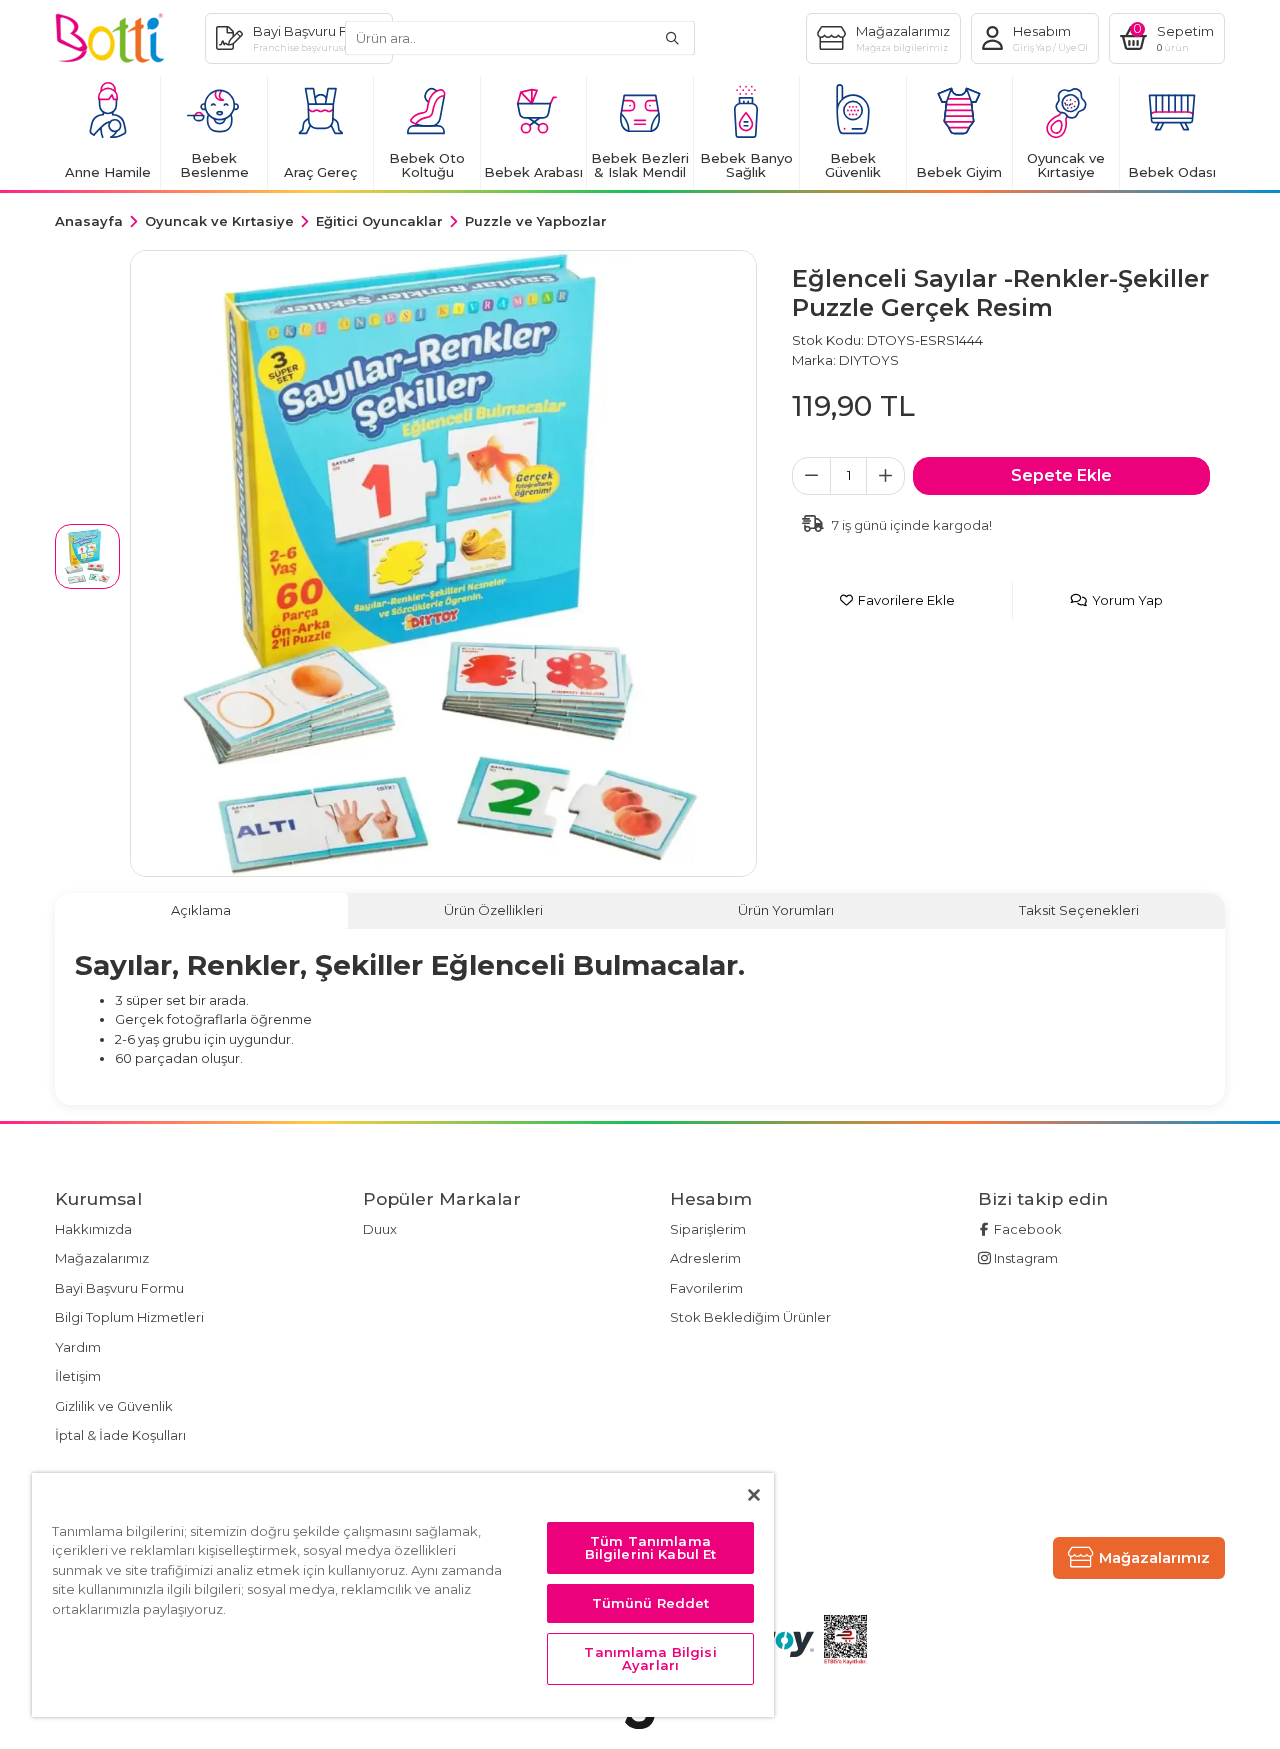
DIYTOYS (869, 360)
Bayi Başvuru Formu (119, 1288)
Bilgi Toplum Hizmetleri (129, 1317)
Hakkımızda (93, 1229)
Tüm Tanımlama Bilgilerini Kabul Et (651, 1547)
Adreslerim (705, 1258)
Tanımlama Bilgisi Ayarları (650, 1658)
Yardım (78, 1347)
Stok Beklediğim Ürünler (750, 1317)
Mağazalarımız (102, 1258)
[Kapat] (754, 1495)
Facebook (1026, 1229)
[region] (403, 1595)
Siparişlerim (708, 1229)
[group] (443, 563)
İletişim (78, 1376)
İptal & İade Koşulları (120, 1435)
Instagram (1024, 1258)
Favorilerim (706, 1288)
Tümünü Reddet (651, 1603)
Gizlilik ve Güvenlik (114, 1406)
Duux (380, 1229)
